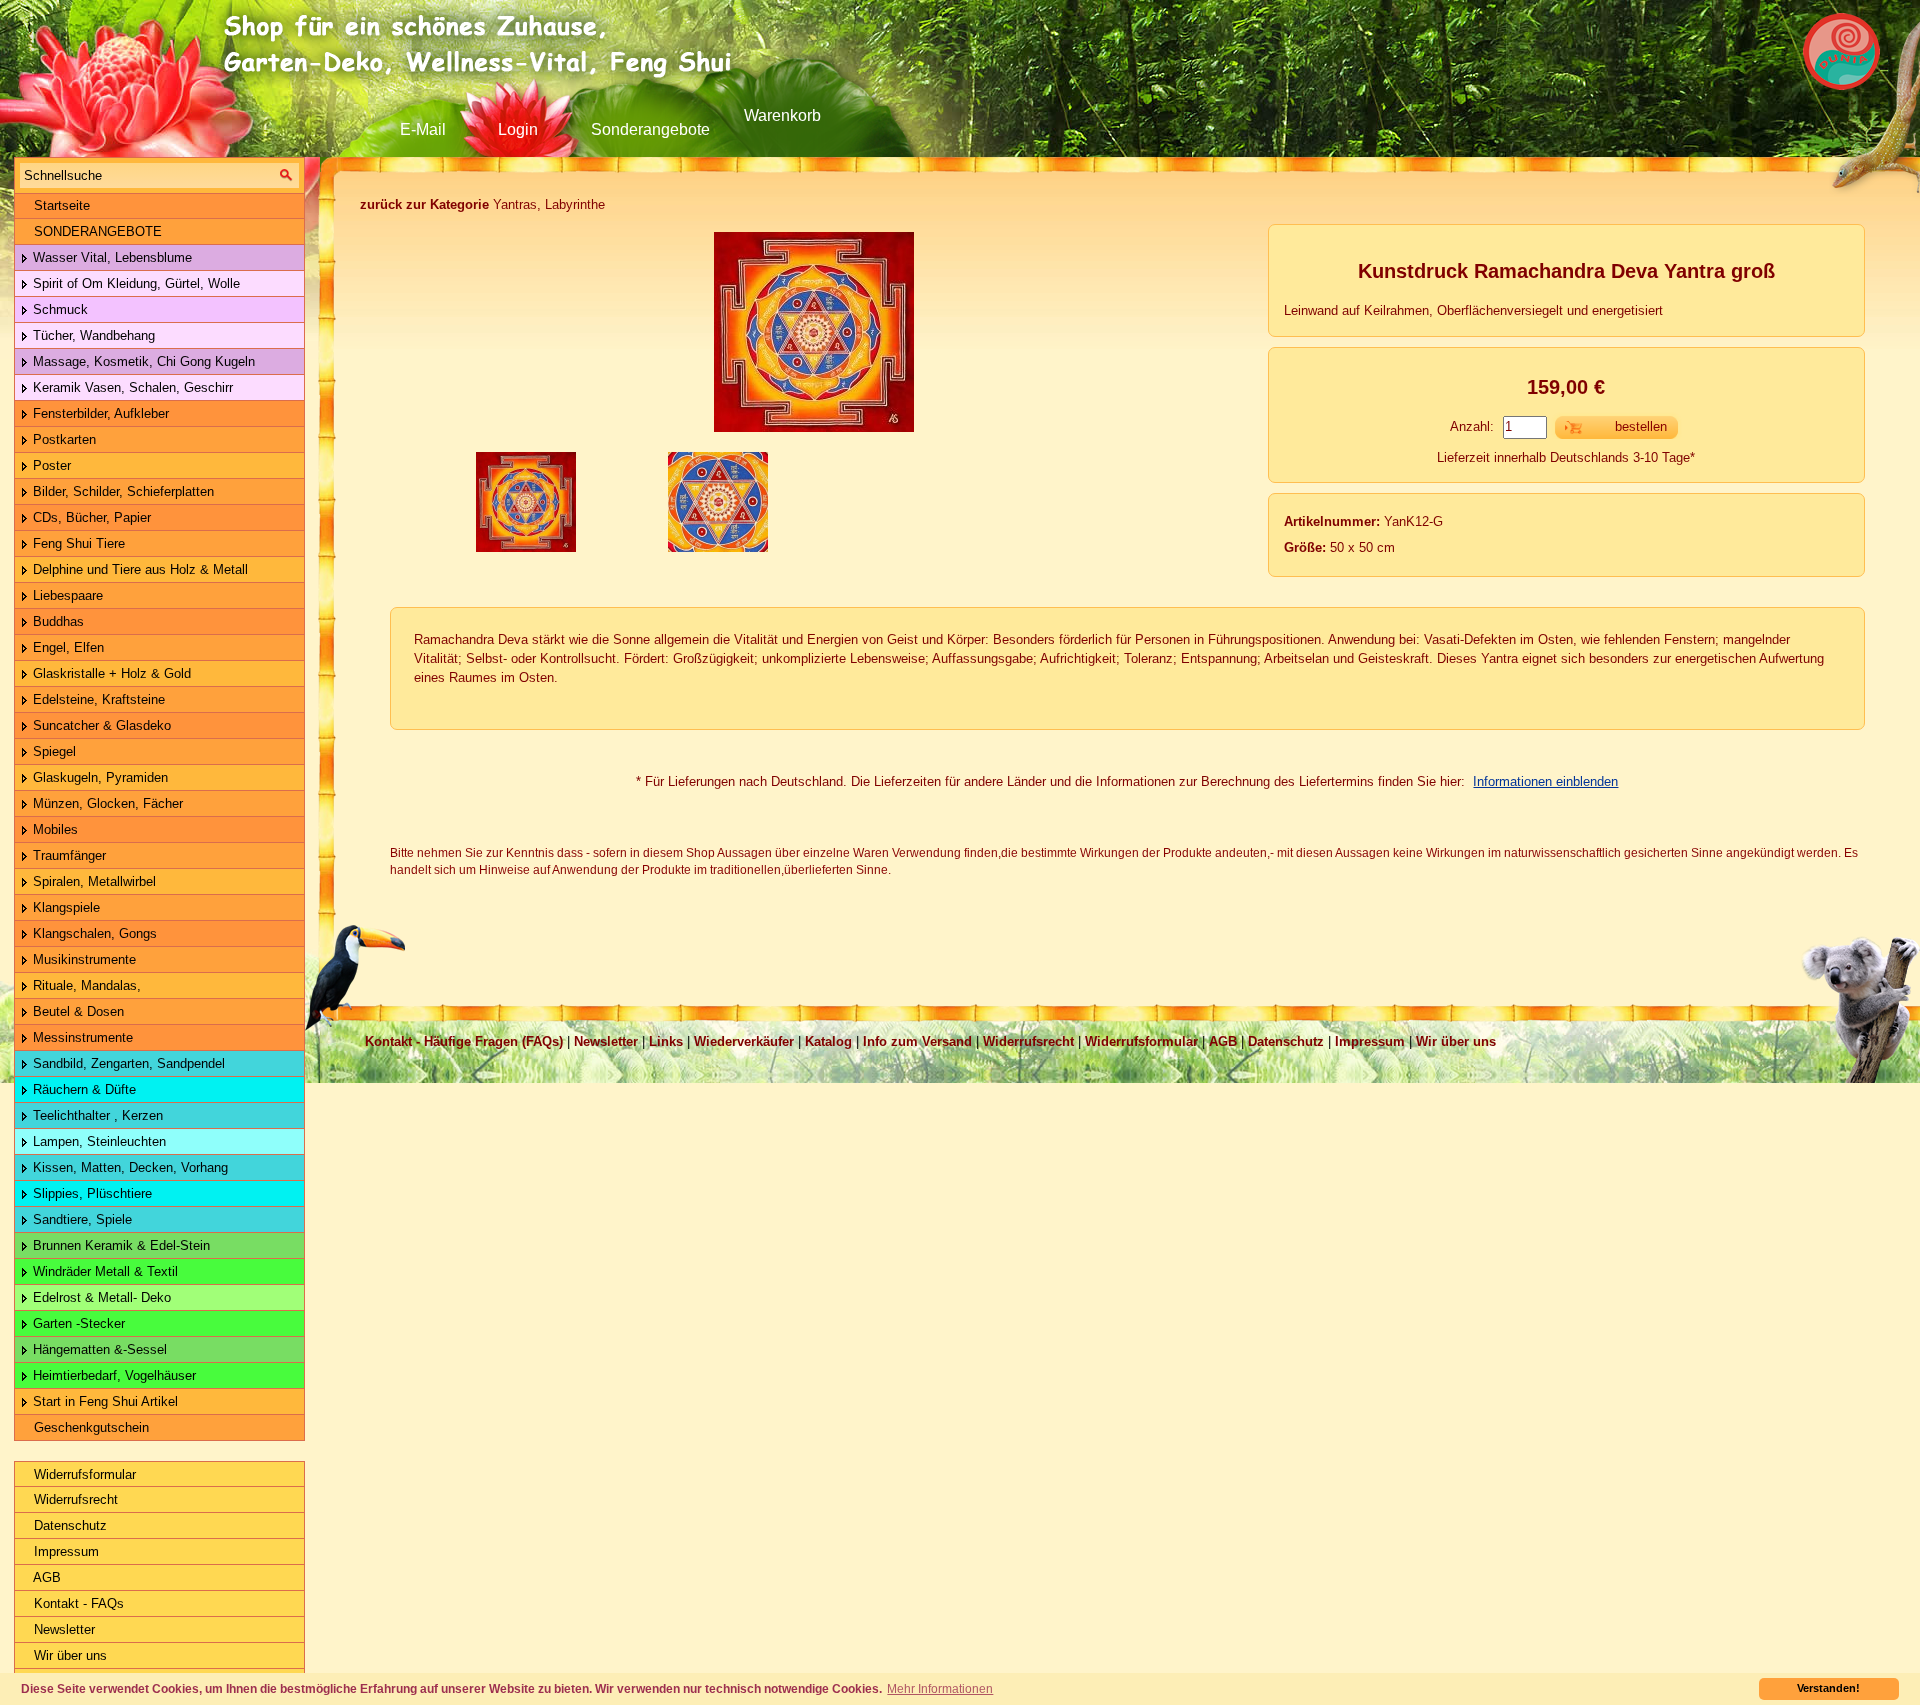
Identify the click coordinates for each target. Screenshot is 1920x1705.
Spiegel (52, 751)
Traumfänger (67, 855)
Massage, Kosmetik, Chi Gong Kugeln (142, 361)
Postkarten (62, 439)
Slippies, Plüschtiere (90, 1193)
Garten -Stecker (77, 1323)
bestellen (1641, 426)
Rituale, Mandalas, (85, 985)
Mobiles (53, 829)
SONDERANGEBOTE (96, 231)
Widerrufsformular (83, 1474)
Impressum (64, 1551)
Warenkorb (782, 115)
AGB (45, 1577)
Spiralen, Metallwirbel (92, 881)
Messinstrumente (81, 1037)
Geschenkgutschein (89, 1427)
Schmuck (58, 309)
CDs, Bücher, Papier (90, 517)
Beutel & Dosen (76, 1011)
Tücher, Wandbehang (92, 335)
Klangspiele (64, 907)
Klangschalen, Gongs (93, 933)
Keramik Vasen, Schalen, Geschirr (131, 387)
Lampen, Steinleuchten (97, 1141)
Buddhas (56, 621)
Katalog (828, 1041)
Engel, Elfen (66, 647)
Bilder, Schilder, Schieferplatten (121, 491)
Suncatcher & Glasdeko (100, 725)
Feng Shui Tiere (77, 543)
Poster (50, 465)
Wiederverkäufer (744, 1041)
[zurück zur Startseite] (485, 45)
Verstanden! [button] (1828, 1688)
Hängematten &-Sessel (98, 1349)
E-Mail (423, 129)
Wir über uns (68, 1655)
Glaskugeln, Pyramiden (98, 777)
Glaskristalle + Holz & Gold (110, 673)
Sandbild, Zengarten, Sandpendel (127, 1063)
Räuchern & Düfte (82, 1089)
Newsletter (62, 1629)
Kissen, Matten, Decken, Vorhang (128, 1167)
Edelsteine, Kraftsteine (97, 699)
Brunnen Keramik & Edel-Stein (119, 1245)
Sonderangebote (650, 129)
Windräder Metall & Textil (103, 1271)
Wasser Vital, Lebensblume (110, 257)
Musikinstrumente (82, 959)
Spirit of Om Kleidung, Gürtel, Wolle (134, 283)
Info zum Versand (917, 1041)
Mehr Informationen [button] (940, 1688)
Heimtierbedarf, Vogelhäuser (112, 1375)
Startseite (60, 205)
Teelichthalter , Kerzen (96, 1115)
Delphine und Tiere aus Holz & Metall (138, 569)
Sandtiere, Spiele (80, 1219)
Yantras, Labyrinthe (482, 204)
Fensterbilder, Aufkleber (99, 413)
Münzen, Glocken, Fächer (106, 803)
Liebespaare (66, 595)
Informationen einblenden (1545, 781)
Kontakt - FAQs (77, 1603)
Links (666, 1041)
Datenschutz (68, 1525)
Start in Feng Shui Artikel (103, 1401)
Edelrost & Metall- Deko (100, 1297)
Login (518, 129)
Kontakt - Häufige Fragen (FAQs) (464, 1041)
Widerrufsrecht (74, 1499)
